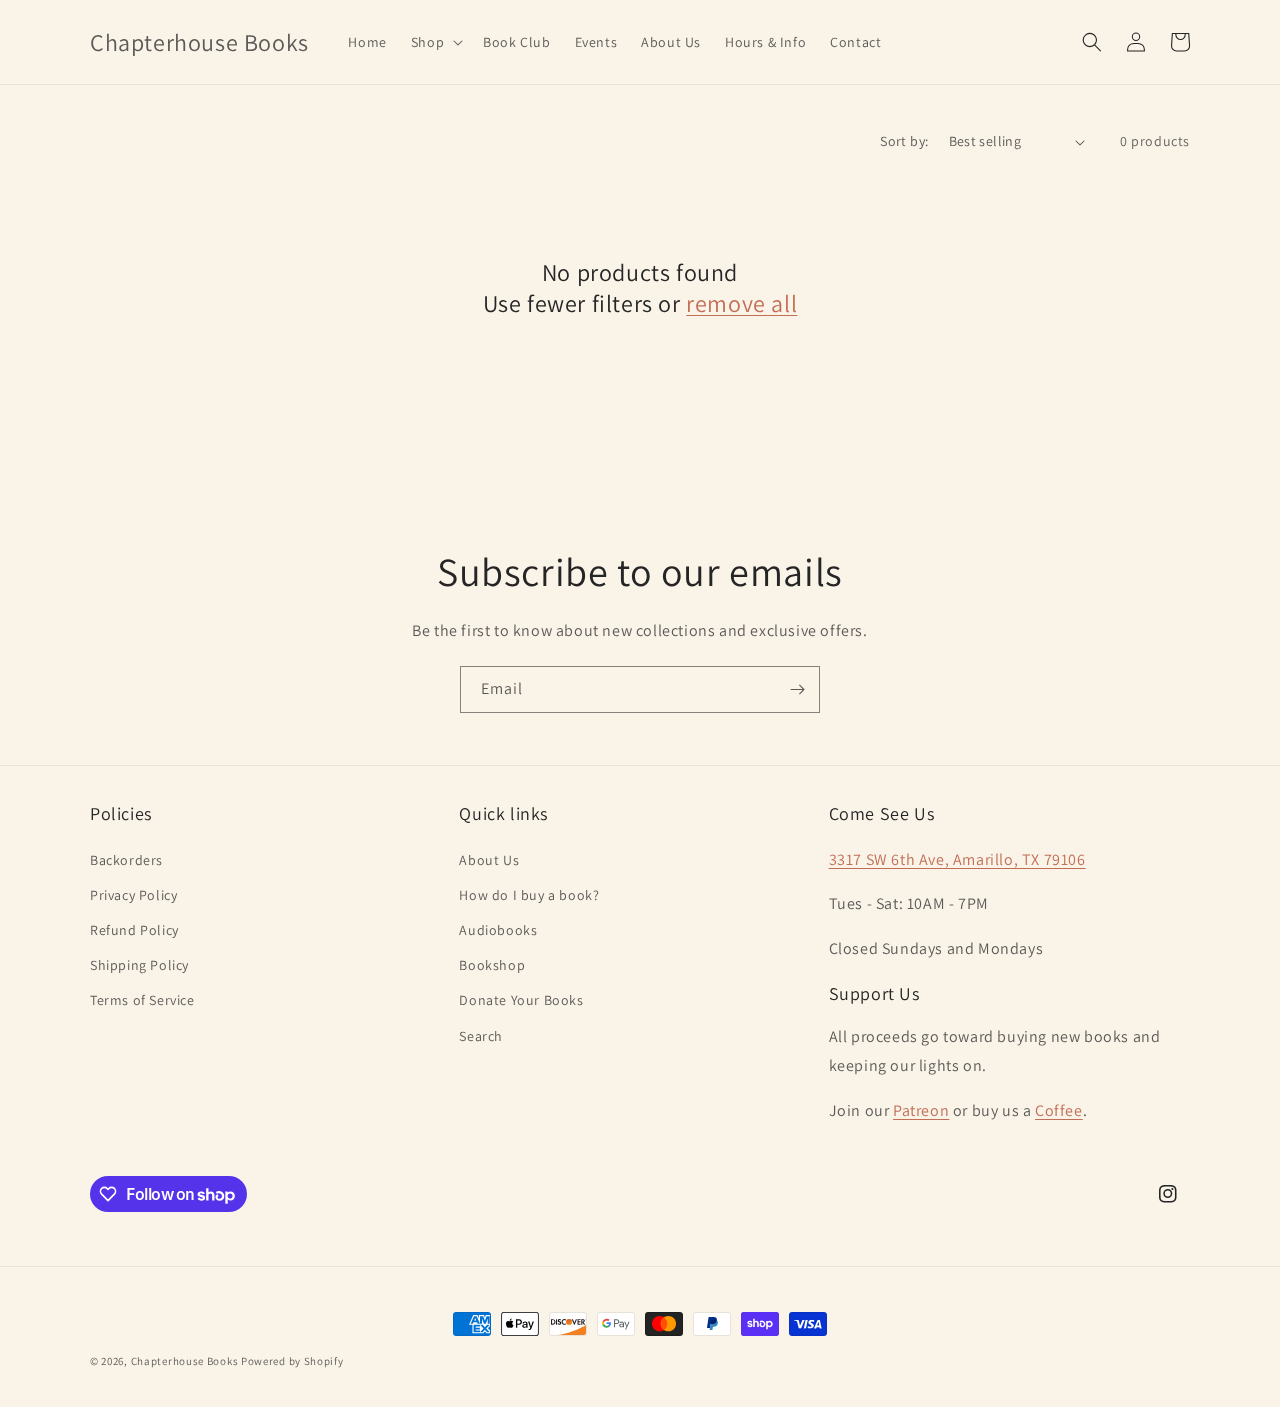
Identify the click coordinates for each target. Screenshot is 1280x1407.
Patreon (921, 1110)
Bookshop (492, 965)
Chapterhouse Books (185, 1361)
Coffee (1059, 1110)
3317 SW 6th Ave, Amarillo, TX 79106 (957, 859)
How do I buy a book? (529, 895)
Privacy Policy (133, 895)
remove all (741, 303)
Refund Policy (134, 930)
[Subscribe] (797, 689)
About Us (489, 860)
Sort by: (904, 141)
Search (481, 1036)
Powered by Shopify (292, 1361)
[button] (435, 42)
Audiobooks (498, 930)
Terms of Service (142, 1000)
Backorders (126, 860)
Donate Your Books (521, 1000)
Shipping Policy (139, 965)
